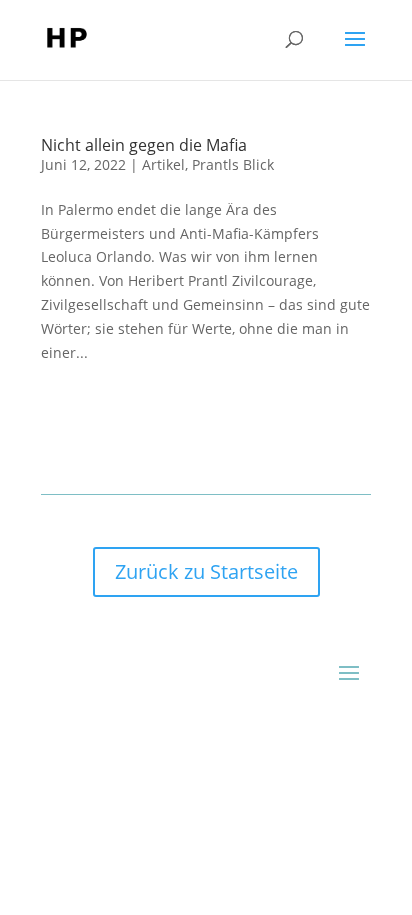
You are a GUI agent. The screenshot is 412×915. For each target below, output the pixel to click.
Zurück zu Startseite (206, 571)
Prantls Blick (233, 164)
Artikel (163, 164)
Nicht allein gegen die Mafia (144, 145)
